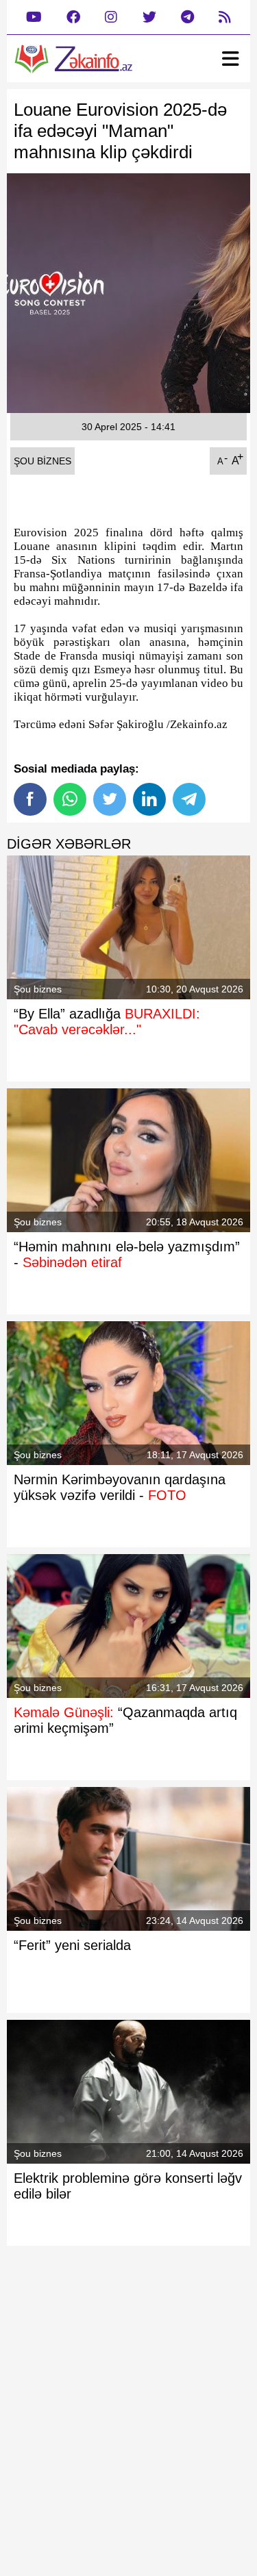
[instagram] (111, 17)
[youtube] (34, 17)
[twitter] (149, 17)
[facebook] (73, 17)
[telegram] (187, 17)
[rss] (225, 17)
